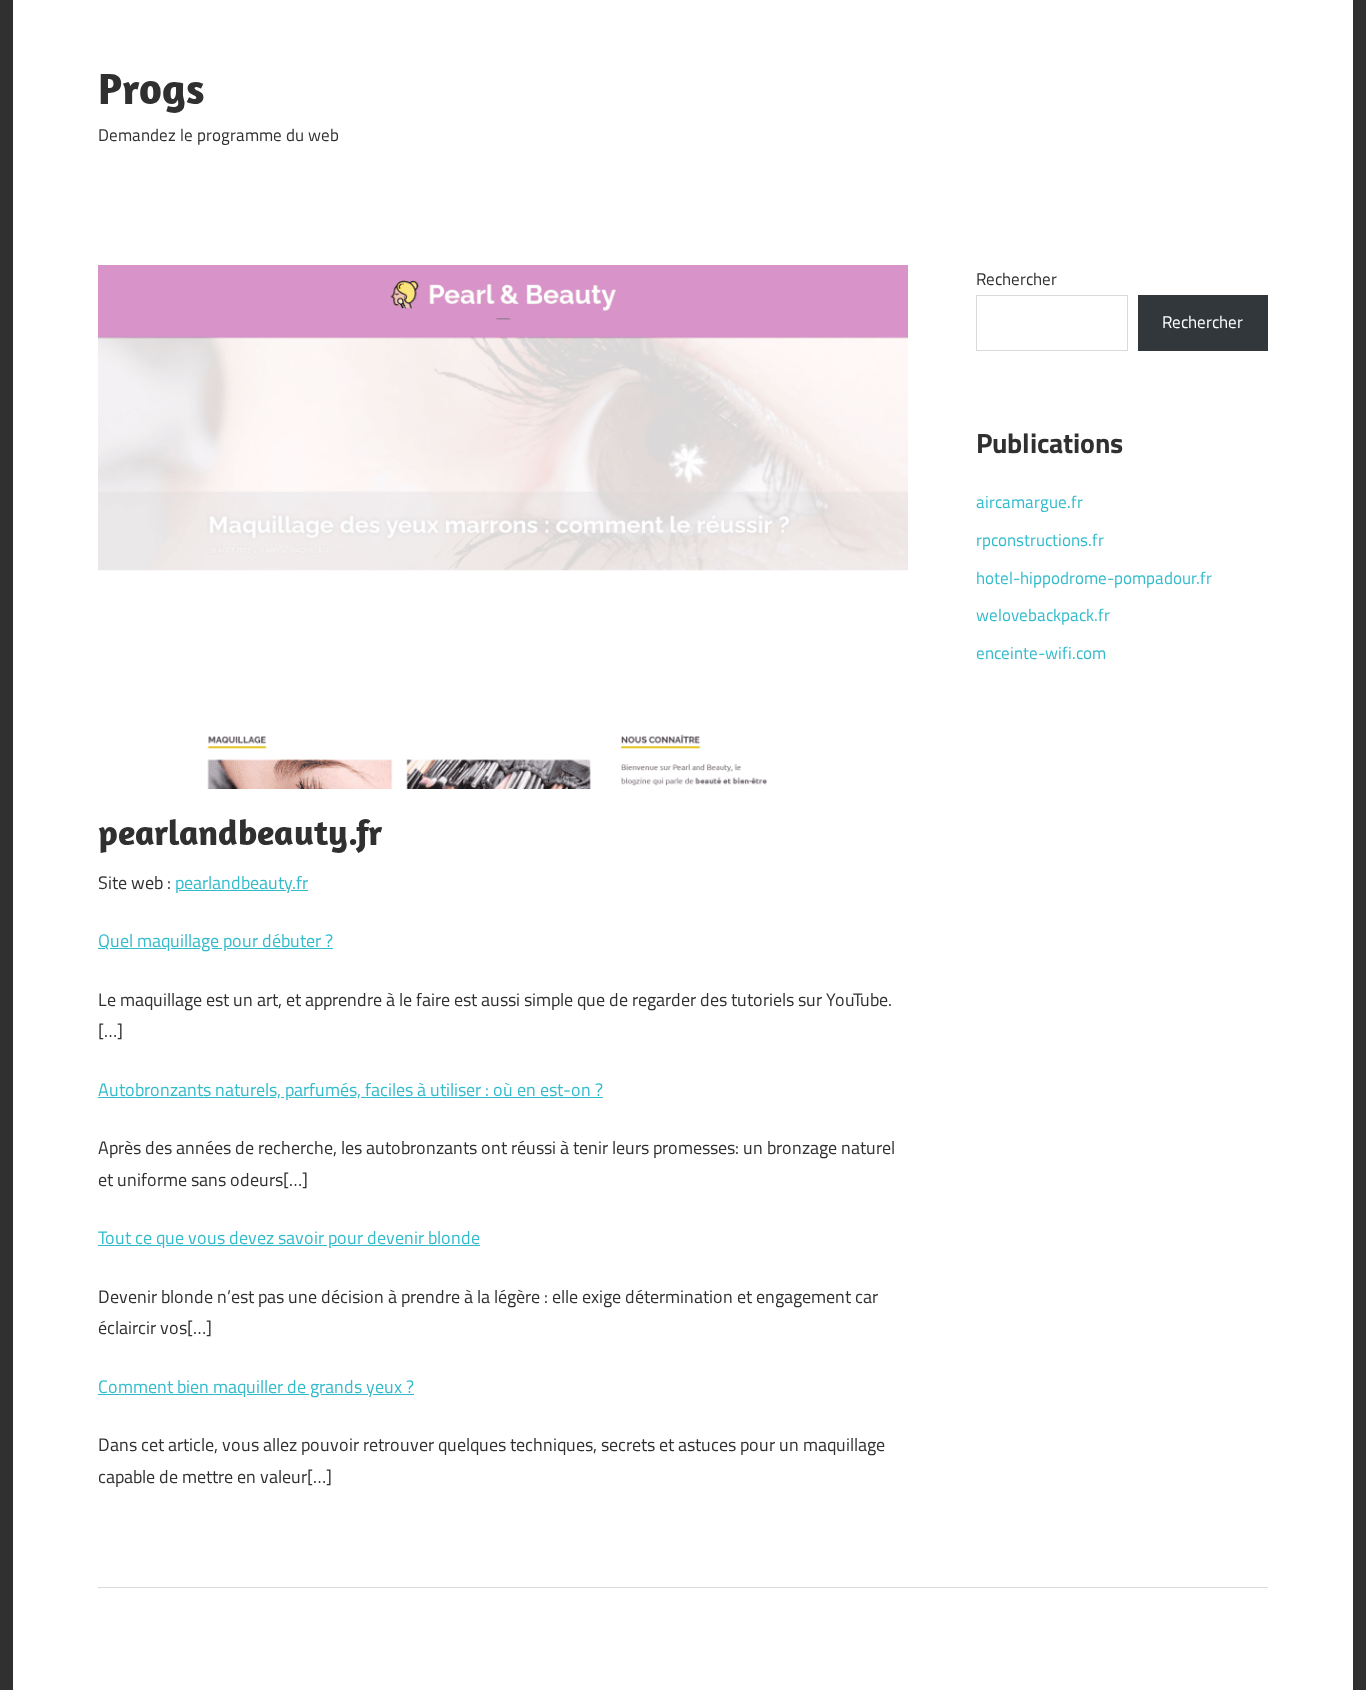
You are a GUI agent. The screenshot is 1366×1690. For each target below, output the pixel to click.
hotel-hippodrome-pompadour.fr (1094, 578)
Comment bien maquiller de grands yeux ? (256, 1386)
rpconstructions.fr (1040, 540)
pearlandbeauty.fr (241, 882)
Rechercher (1016, 279)
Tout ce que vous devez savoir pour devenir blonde (289, 1237)
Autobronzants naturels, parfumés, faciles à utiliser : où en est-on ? (350, 1089)
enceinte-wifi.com (1041, 653)
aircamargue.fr (1029, 502)
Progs (151, 88)
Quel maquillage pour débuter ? (215, 940)
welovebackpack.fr (1043, 615)
